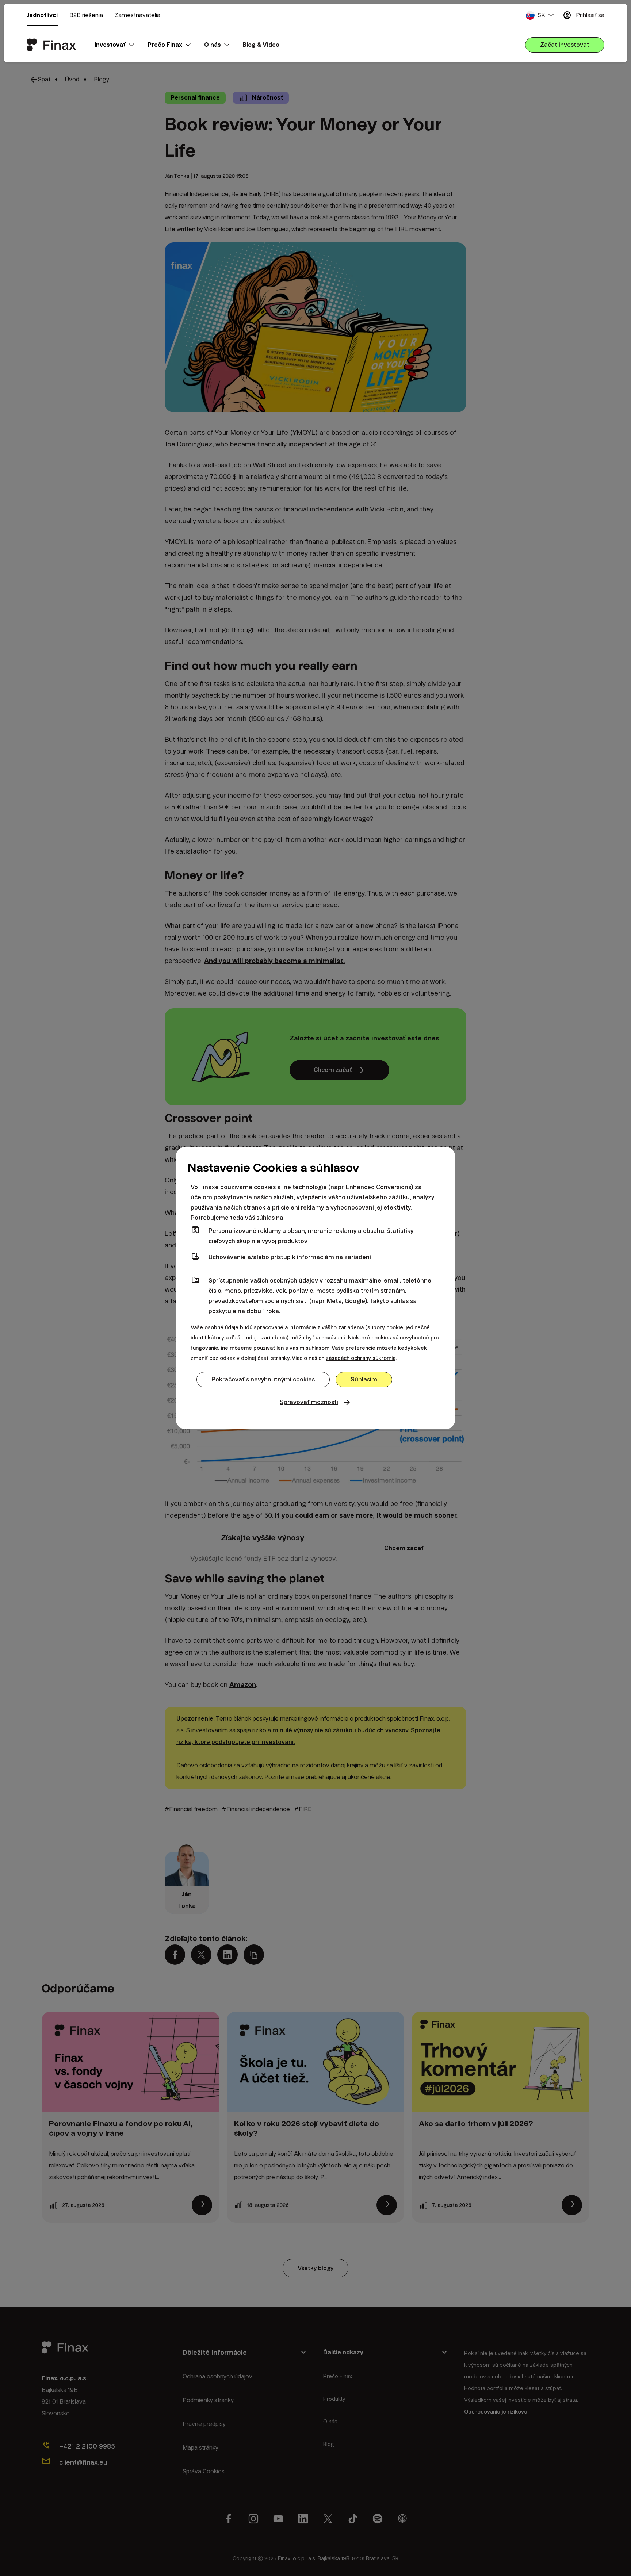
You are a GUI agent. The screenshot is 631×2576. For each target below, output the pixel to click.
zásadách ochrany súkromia (361, 1358)
